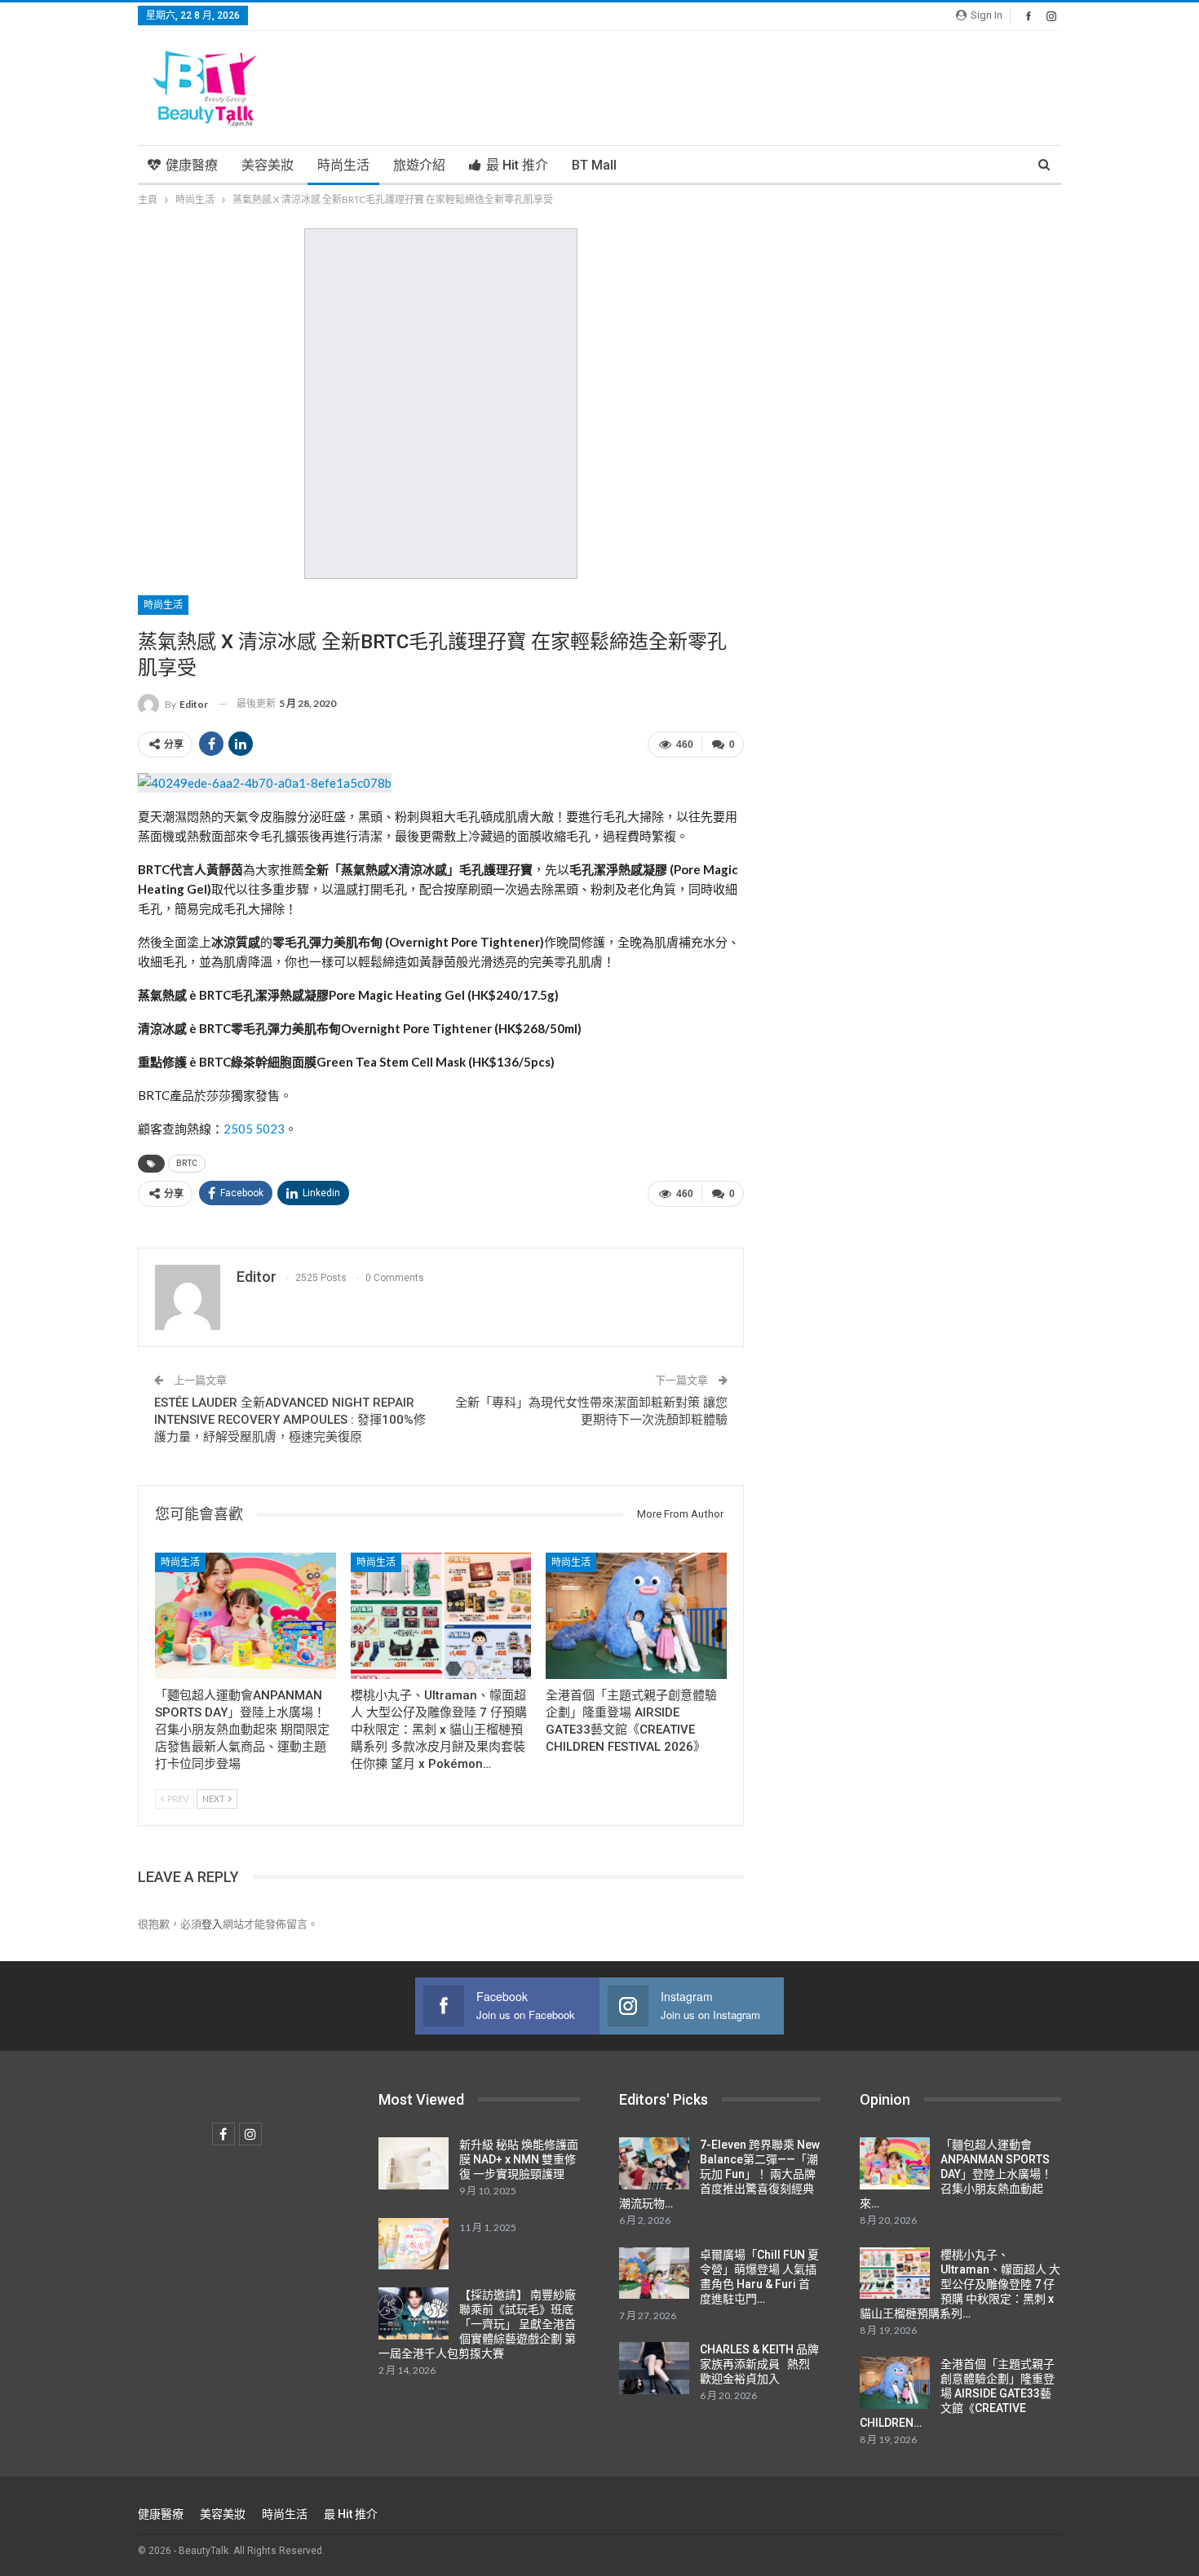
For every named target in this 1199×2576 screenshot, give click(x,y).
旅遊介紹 (419, 165)
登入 (212, 1924)
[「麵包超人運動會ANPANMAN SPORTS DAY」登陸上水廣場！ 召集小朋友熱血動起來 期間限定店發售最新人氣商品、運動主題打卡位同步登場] (246, 1616)
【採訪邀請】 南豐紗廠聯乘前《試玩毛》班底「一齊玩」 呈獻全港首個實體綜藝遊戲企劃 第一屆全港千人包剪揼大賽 (477, 2324)
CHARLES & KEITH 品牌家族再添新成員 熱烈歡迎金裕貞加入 (759, 2364)
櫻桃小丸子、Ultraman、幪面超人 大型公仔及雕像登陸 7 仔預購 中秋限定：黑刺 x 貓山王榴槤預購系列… (960, 2284)
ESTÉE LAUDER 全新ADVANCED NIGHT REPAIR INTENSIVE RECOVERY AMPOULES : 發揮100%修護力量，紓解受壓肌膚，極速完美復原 (290, 1420)
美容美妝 (268, 165)
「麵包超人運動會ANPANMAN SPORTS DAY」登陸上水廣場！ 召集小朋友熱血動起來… (956, 2174)
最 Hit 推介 (517, 165)
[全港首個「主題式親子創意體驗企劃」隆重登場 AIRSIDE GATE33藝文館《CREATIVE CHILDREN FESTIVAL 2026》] (636, 1616)
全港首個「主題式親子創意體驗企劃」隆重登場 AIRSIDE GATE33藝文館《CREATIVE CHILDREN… (957, 2393)
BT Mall (594, 165)
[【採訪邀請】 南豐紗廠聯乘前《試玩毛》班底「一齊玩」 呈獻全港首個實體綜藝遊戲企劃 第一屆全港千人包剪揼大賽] (414, 2313)
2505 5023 (254, 1129)
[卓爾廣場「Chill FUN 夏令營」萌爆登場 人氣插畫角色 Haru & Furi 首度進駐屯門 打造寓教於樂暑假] (654, 2273)
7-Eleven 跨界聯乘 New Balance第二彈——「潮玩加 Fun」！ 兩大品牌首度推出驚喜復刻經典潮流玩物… (719, 2174)
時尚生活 (343, 165)
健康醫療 (192, 165)
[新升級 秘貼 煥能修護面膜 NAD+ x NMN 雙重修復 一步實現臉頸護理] (414, 2163)
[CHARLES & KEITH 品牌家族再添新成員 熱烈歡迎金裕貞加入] (654, 2368)
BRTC (187, 1163)
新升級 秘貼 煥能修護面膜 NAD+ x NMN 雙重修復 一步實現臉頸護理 (519, 2159)
